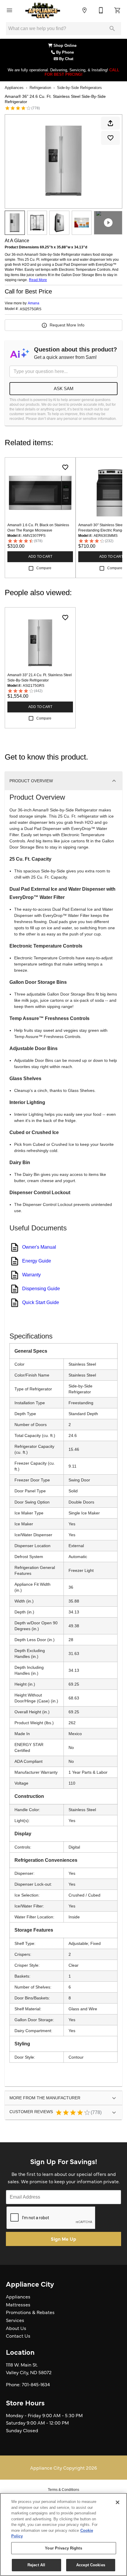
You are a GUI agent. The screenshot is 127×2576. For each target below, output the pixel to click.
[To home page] (43, 10)
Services (15, 2320)
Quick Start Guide (41, 1302)
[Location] (84, 10)
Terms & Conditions (63, 2490)
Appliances (14, 88)
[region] (63, 2534)
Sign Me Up (63, 2239)
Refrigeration (40, 88)
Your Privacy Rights (63, 2548)
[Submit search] (112, 29)
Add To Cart (40, 557)
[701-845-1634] (101, 10)
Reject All (36, 2565)
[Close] (118, 2502)
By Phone (66, 52)
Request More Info (67, 325)
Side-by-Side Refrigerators (79, 88)
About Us (16, 2328)
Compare (44, 568)
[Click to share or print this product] (110, 123)
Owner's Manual (39, 1247)
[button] (9, 10)
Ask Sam (64, 388)
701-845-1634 (36, 2384)
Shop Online (66, 46)
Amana (34, 303)
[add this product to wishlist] (110, 138)
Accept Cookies (91, 2565)
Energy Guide (37, 1261)
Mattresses (18, 2304)
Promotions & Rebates (30, 2312)
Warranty (31, 1275)
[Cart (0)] (118, 10)
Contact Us (18, 2336)
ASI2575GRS (31, 309)
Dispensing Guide (41, 1289)
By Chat (66, 59)
